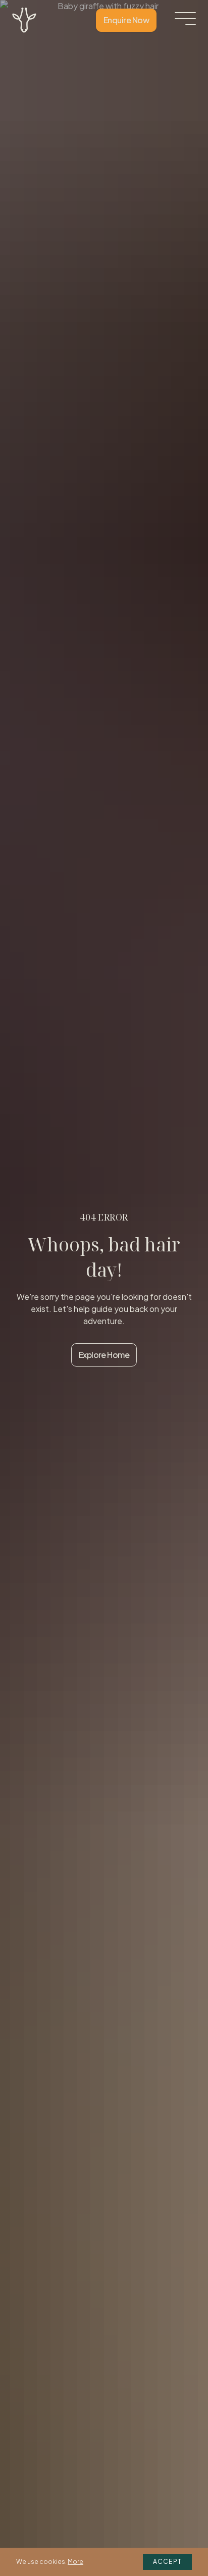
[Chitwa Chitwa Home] (24, 20)
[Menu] (185, 19)
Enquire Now (126, 20)
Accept (167, 2562)
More (75, 2562)
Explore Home (104, 1355)
